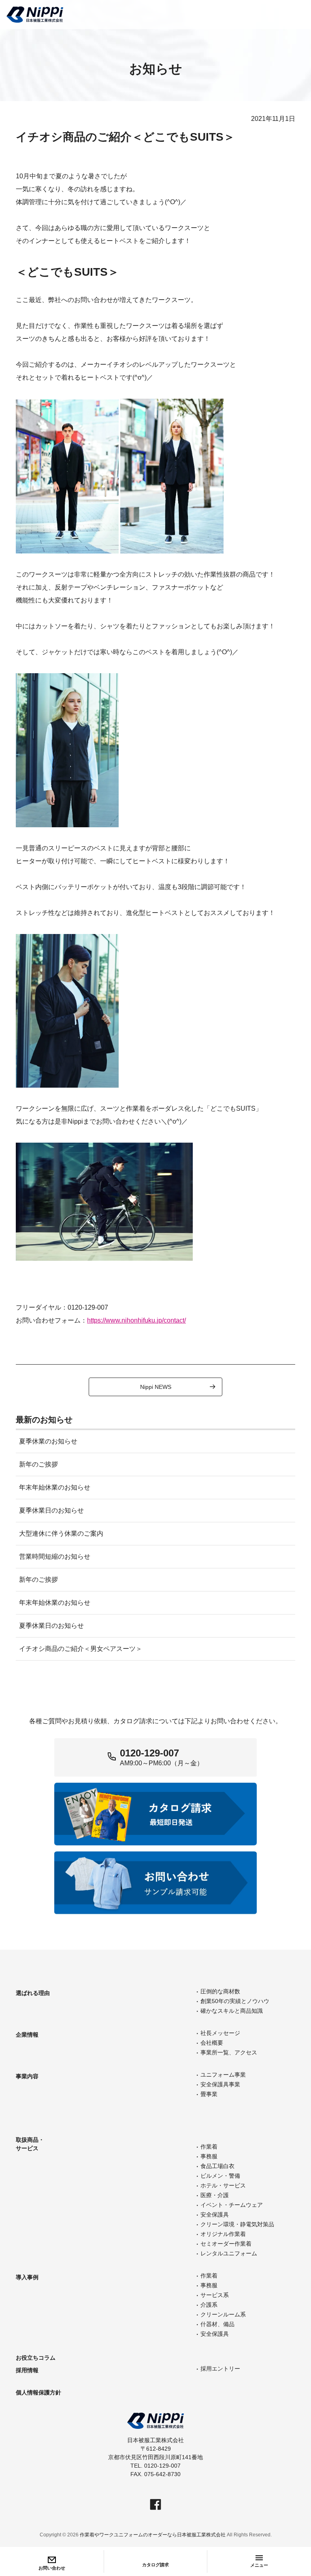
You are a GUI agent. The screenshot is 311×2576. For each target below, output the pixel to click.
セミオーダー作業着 (226, 2244)
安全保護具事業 (220, 2084)
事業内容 (27, 2076)
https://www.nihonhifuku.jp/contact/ (136, 1320)
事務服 (209, 2156)
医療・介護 (215, 2195)
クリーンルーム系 (223, 2314)
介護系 (209, 2305)
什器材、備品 (217, 2324)
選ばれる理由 (33, 1993)
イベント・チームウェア (232, 2205)
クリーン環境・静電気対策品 (237, 2224)
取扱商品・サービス (30, 2144)
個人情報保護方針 (38, 2392)
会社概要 (212, 2043)
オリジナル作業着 (223, 2234)
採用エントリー (220, 2369)
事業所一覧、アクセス (229, 2052)
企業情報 (27, 2035)
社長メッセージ (220, 2033)
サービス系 (215, 2295)
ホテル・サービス (223, 2185)
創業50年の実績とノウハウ (235, 2001)
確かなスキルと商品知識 (232, 2011)
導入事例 (27, 2277)
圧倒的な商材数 (220, 1991)
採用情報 (27, 2370)
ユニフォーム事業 (223, 2075)
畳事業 (209, 2094)
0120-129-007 (149, 1753)
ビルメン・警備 (220, 2176)
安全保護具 (215, 2215)
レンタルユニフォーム (229, 2253)
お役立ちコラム (36, 2358)
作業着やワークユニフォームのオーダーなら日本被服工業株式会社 (153, 2535)
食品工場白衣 (217, 2166)
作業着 (209, 2147)
